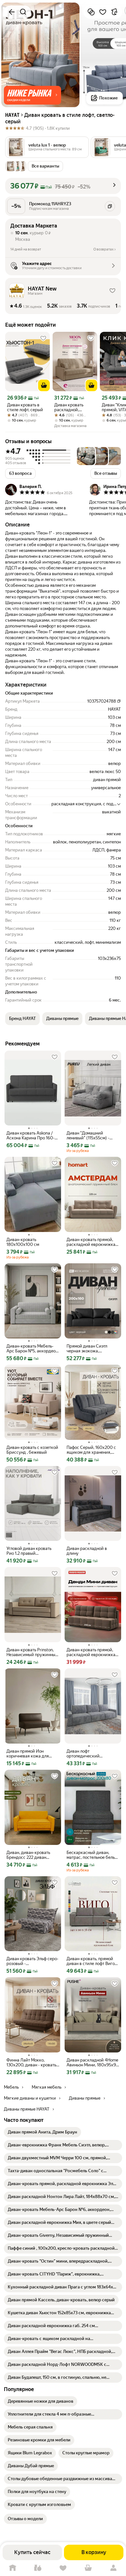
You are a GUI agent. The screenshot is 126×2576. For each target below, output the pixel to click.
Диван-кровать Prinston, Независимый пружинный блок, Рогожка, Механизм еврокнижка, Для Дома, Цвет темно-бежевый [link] (32, 1652)
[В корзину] (44, 385)
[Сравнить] (91, 12)
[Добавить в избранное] (103, 12)
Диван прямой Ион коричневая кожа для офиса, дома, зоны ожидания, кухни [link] (28, 1754)
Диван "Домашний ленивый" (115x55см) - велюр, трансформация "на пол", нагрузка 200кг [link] (91, 1135)
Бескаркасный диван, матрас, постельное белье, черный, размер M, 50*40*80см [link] (92, 1855)
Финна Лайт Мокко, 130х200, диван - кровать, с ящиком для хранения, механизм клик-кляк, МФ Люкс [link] (32, 2062)
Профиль (113, 2568)
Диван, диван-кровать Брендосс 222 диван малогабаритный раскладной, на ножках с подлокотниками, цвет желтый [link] (31, 1855)
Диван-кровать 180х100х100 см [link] (23, 1242)
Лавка (38, 2568)
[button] (32, 95)
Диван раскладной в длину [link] (87, 1551)
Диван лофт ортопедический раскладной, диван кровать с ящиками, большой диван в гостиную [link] (86, 1754)
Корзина (88, 2568)
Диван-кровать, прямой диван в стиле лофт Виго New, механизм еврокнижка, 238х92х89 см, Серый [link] (91, 1961)
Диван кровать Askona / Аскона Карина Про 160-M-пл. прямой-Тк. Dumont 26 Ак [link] (31, 1135)
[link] (42, 2132)
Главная (13, 2568)
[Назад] (12, 12)
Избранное (63, 2568)
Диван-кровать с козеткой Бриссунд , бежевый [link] (32, 1450)
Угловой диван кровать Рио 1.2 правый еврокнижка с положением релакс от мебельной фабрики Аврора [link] (29, 1551)
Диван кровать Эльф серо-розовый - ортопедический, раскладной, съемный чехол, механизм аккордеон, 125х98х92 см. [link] (32, 1961)
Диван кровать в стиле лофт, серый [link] (25, 407)
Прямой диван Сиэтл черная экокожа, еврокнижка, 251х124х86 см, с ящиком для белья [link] (91, 1349)
